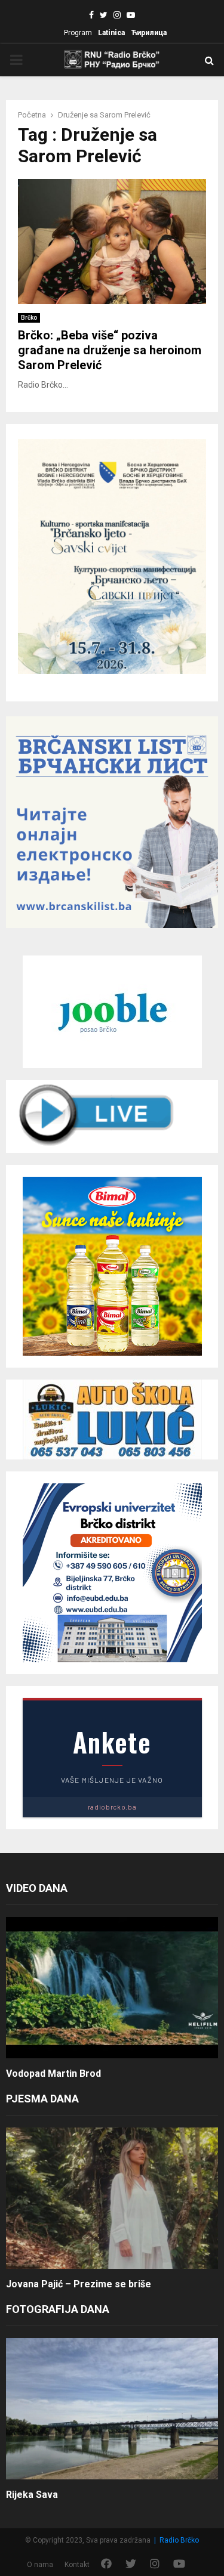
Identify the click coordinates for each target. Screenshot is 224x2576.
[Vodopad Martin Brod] (112, 1988)
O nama (40, 2565)
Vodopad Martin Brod (53, 2074)
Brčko (29, 318)
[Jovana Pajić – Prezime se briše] (112, 2198)
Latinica (111, 33)
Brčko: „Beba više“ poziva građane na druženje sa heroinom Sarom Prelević (110, 350)
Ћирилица (149, 33)
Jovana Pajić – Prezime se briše (79, 2284)
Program (78, 33)
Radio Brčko (179, 2540)
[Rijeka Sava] (112, 2409)
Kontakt (77, 2565)
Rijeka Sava (32, 2495)
